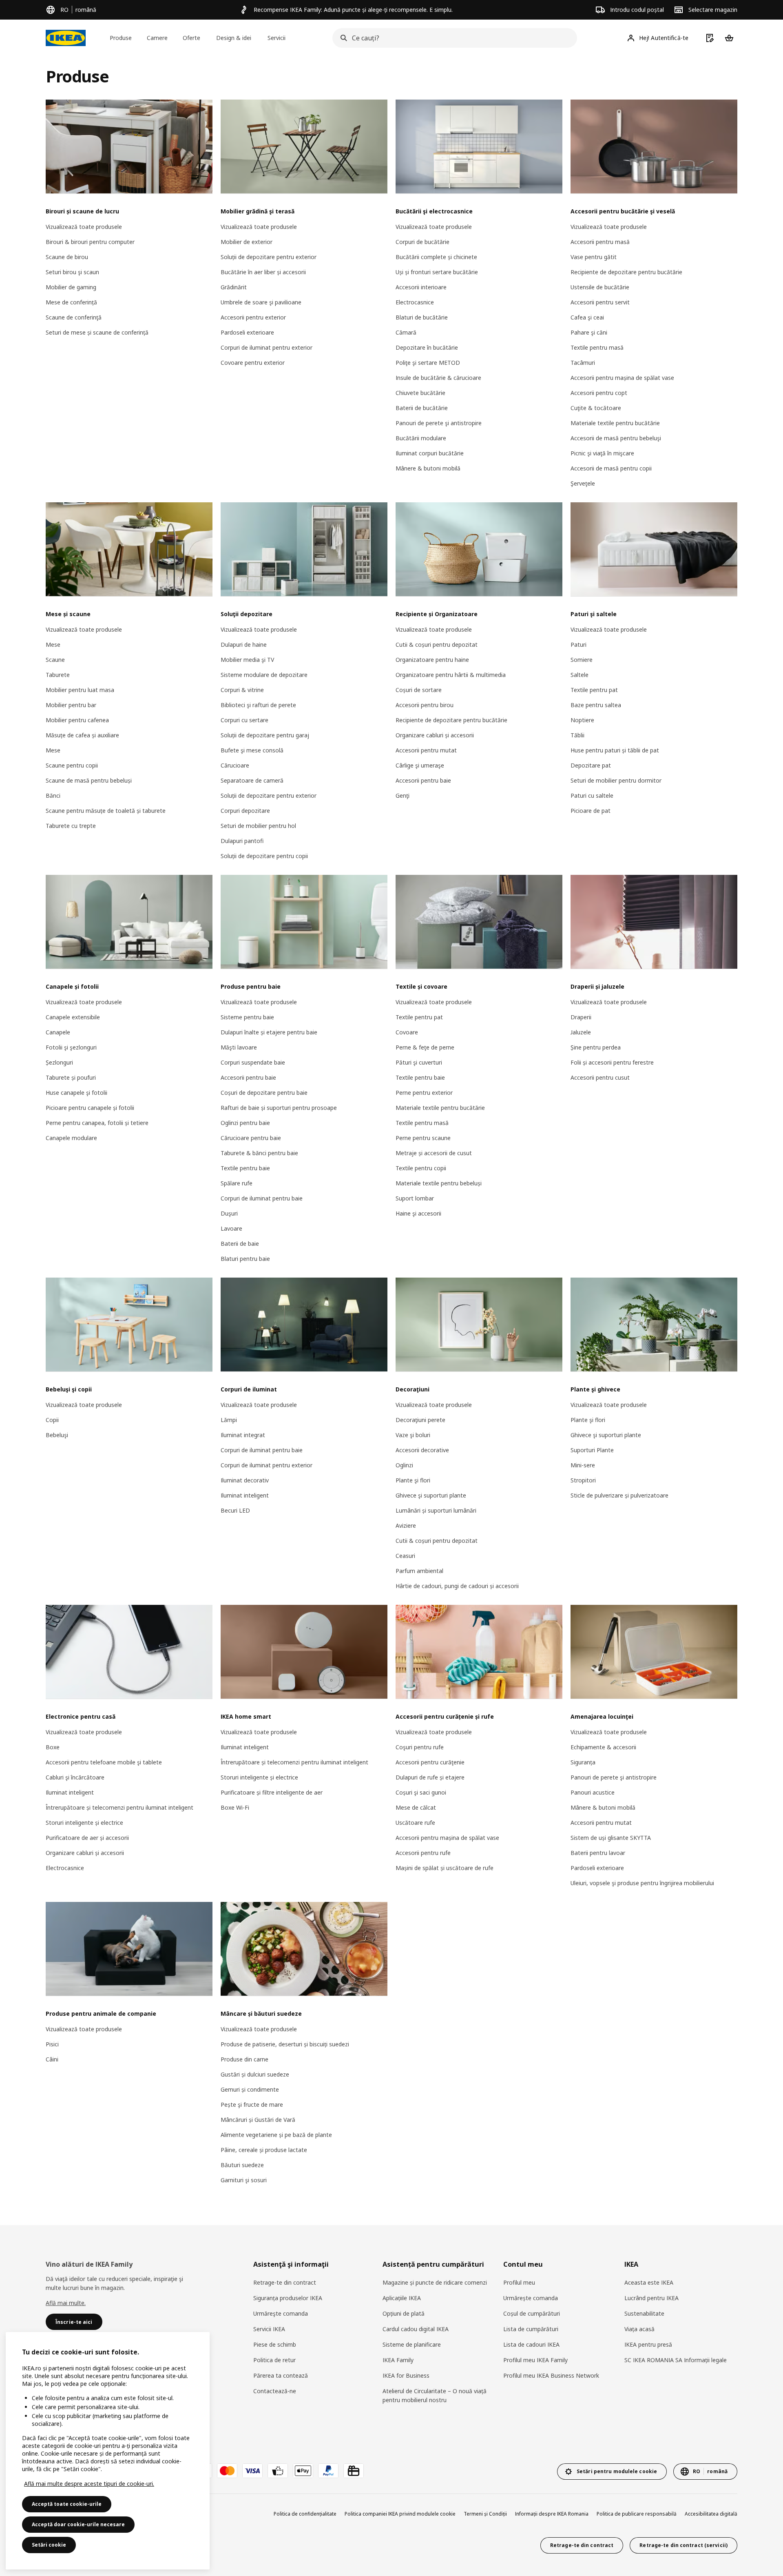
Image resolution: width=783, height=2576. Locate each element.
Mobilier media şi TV (247, 660)
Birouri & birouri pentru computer (90, 242)
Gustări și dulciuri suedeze (255, 2074)
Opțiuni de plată (404, 2313)
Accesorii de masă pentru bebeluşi (616, 438)
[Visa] (252, 2471)
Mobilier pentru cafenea (77, 720)
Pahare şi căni (589, 332)
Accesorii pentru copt (599, 393)
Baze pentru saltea (596, 705)
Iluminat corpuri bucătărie (430, 453)
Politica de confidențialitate (305, 2514)
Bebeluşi (57, 1435)
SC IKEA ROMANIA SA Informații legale (676, 2360)
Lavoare (231, 1228)
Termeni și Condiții (485, 2514)
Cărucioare (235, 765)
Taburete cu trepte (71, 826)
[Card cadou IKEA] (354, 2471)
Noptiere (582, 720)
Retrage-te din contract (285, 2282)
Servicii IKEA (269, 2329)
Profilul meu (519, 2282)
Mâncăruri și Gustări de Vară (258, 2120)
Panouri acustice (593, 1792)
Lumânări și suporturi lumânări (436, 1510)
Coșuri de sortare (419, 690)
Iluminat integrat (243, 1435)
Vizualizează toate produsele (84, 227)
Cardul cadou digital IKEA (416, 2329)
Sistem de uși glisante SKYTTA (611, 1838)
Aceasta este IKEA (649, 2282)
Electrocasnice (415, 302)
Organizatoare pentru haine (432, 660)
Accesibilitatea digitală (711, 2514)
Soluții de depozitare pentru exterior (269, 257)
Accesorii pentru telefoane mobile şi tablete (104, 1762)
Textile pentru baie (245, 1168)
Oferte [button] (191, 38)
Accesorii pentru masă (600, 242)
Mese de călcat (416, 1807)
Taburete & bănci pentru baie (259, 1153)
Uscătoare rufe (415, 1823)
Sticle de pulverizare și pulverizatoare (619, 1495)
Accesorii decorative (422, 1450)
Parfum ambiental (419, 1571)
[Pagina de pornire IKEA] (66, 38)
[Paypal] (328, 2471)
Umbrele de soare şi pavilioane (261, 302)
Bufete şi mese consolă (252, 750)
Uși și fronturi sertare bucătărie (437, 272)
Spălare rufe (237, 1183)
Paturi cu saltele (592, 795)
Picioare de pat (591, 811)
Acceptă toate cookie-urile (67, 2504)
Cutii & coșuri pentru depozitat (437, 645)
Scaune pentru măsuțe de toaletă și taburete (106, 811)
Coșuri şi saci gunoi (421, 1792)
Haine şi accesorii (418, 1213)
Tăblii (577, 735)
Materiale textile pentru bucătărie (615, 423)
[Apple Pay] (303, 2471)
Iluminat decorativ (245, 1480)
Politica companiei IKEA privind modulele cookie (400, 2514)
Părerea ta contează (281, 2375)
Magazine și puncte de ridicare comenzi (435, 2282)
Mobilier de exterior (247, 242)
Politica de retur (274, 2360)
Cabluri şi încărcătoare (75, 1777)
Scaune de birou (67, 257)
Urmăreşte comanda (281, 2313)
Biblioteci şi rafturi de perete (258, 705)
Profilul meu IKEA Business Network (551, 2375)
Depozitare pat (591, 765)
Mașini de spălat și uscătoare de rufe (445, 1868)
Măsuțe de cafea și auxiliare (82, 735)
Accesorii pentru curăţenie (430, 1762)
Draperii (581, 1017)
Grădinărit (234, 287)
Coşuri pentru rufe (420, 1747)
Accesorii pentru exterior (253, 317)
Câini (52, 2059)
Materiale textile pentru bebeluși (439, 1183)
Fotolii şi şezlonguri (71, 1047)
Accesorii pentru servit (600, 302)
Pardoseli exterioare (247, 332)
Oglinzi (404, 1465)
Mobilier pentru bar (71, 705)
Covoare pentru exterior (253, 363)
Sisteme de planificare (412, 2344)
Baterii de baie (240, 1244)
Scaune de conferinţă (74, 317)
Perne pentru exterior (424, 1093)
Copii (52, 1420)
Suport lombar (415, 1198)
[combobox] (452, 38)
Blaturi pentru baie (245, 1259)
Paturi (578, 645)
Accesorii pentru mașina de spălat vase (622, 378)
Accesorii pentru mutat (426, 750)
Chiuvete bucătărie (420, 393)
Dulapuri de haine (244, 645)
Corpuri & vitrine (242, 690)
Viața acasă (639, 2329)
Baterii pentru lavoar (598, 1853)
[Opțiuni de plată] (278, 2471)
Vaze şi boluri (413, 1435)
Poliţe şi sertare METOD (428, 363)
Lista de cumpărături (531, 2329)
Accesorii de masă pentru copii (611, 468)
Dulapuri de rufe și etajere (430, 1777)
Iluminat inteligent (245, 1495)
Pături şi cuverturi (419, 1062)
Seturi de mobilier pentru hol (258, 826)
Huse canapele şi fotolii (76, 1093)
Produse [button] (121, 38)
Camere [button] (157, 38)
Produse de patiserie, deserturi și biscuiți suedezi (285, 2044)
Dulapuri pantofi (242, 841)
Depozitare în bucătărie (427, 347)
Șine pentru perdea (596, 1047)
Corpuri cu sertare (244, 720)
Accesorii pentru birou (425, 705)
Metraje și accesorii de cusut (434, 1153)
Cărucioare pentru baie (251, 1138)
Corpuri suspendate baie (253, 1062)
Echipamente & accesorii (603, 1747)
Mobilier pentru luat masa (80, 690)
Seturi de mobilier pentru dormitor (616, 780)
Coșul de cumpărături (532, 2313)
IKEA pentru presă (648, 2344)
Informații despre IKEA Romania (552, 2514)
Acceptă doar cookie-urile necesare (78, 2524)
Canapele (58, 1032)
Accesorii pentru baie (423, 780)
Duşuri (229, 1213)
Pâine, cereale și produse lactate (264, 2150)
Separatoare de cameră (252, 780)
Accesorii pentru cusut (600, 1077)
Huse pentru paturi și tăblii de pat (615, 750)
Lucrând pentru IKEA (651, 2298)
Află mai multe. (66, 2303)
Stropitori (583, 1480)
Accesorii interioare (421, 287)
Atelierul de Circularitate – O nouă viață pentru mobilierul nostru (435, 2395)
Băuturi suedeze (242, 2165)
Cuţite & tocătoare (596, 408)
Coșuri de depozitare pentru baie (264, 1093)
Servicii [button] (276, 38)
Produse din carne (244, 2059)
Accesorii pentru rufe (423, 1853)
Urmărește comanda (531, 2298)
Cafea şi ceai (587, 317)
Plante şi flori (413, 1480)
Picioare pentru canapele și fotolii (90, 1108)
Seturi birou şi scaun (72, 272)
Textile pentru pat (594, 690)
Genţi (403, 795)
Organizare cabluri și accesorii (435, 735)
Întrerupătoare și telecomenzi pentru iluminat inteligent (119, 1807)
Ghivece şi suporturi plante (431, 1495)
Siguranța (583, 1762)
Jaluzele (581, 1032)
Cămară (406, 332)
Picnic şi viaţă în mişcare (602, 453)
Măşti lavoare (239, 1047)
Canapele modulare (71, 1138)
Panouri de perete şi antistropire (439, 423)
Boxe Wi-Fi (235, 1807)
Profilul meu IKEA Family (535, 2360)
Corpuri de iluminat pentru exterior (267, 347)
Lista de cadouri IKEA (531, 2344)
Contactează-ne (275, 2391)
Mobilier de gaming (71, 287)
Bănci (53, 795)
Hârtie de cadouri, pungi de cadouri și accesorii (457, 1586)
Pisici (52, 2044)
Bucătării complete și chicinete (436, 257)
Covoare (407, 1032)
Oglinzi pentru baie (245, 1123)
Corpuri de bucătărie (422, 242)
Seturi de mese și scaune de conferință (97, 332)
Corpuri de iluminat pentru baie (262, 1198)
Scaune (55, 660)
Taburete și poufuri (71, 1077)
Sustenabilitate (644, 2313)
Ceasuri (405, 1556)
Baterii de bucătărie (422, 408)
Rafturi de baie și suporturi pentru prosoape (279, 1108)
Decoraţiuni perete (420, 1420)
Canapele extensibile (73, 1017)
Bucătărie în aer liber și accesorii (263, 272)
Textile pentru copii (421, 1168)
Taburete (58, 675)
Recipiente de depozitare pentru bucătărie (626, 272)
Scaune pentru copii (72, 765)
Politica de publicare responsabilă (637, 2514)
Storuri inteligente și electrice (84, 1823)
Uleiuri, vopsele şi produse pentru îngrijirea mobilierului (642, 1883)
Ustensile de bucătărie (600, 287)
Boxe (53, 1747)
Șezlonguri (59, 1062)
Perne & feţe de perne (425, 1047)
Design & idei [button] (234, 38)
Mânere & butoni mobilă (428, 468)
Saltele (580, 675)
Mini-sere (583, 1465)
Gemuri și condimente (250, 2089)
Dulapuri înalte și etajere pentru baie (269, 1032)
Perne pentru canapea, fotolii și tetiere (97, 1123)
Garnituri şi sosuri (244, 2180)
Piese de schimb (275, 2344)
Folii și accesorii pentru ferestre (612, 1062)
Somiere (582, 660)
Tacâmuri (583, 363)
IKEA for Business (406, 2375)
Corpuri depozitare (245, 811)
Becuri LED (235, 1510)
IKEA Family (398, 2360)
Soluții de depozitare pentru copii (264, 856)
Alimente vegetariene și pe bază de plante (276, 2135)
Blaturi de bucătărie (422, 317)
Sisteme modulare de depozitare (264, 675)
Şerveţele (583, 483)
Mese (53, 645)
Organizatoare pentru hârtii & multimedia (451, 675)
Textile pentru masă (597, 347)
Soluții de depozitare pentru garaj (265, 735)
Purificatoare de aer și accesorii (87, 1838)
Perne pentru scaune (423, 1138)
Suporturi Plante (592, 1450)
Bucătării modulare (421, 438)
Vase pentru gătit (594, 257)
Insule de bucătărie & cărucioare (438, 378)
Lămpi (229, 1420)
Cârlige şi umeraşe (420, 765)
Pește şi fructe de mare (252, 2105)
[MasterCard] (227, 2471)
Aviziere (406, 1525)
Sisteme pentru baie (247, 1017)
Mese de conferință (71, 302)
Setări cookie (49, 2545)
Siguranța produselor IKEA (288, 2298)
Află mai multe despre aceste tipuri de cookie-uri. (89, 2484)
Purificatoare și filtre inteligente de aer (272, 1792)
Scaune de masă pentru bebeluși (89, 780)
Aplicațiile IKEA (402, 2298)
